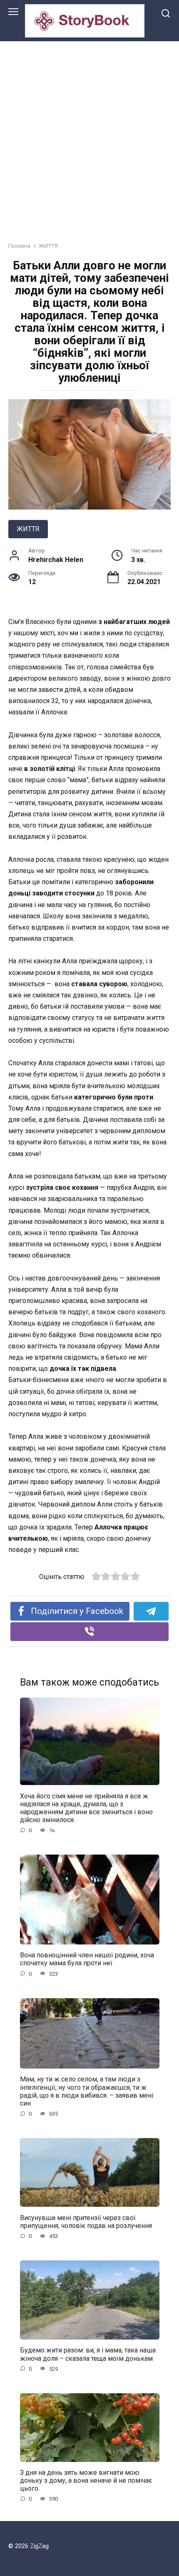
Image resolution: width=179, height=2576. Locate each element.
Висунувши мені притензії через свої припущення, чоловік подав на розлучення (86, 2221)
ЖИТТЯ (28, 529)
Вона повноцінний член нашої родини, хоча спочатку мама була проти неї (87, 1959)
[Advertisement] (89, 135)
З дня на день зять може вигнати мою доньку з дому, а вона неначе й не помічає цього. (86, 2480)
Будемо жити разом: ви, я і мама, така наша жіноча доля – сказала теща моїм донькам (88, 2354)
